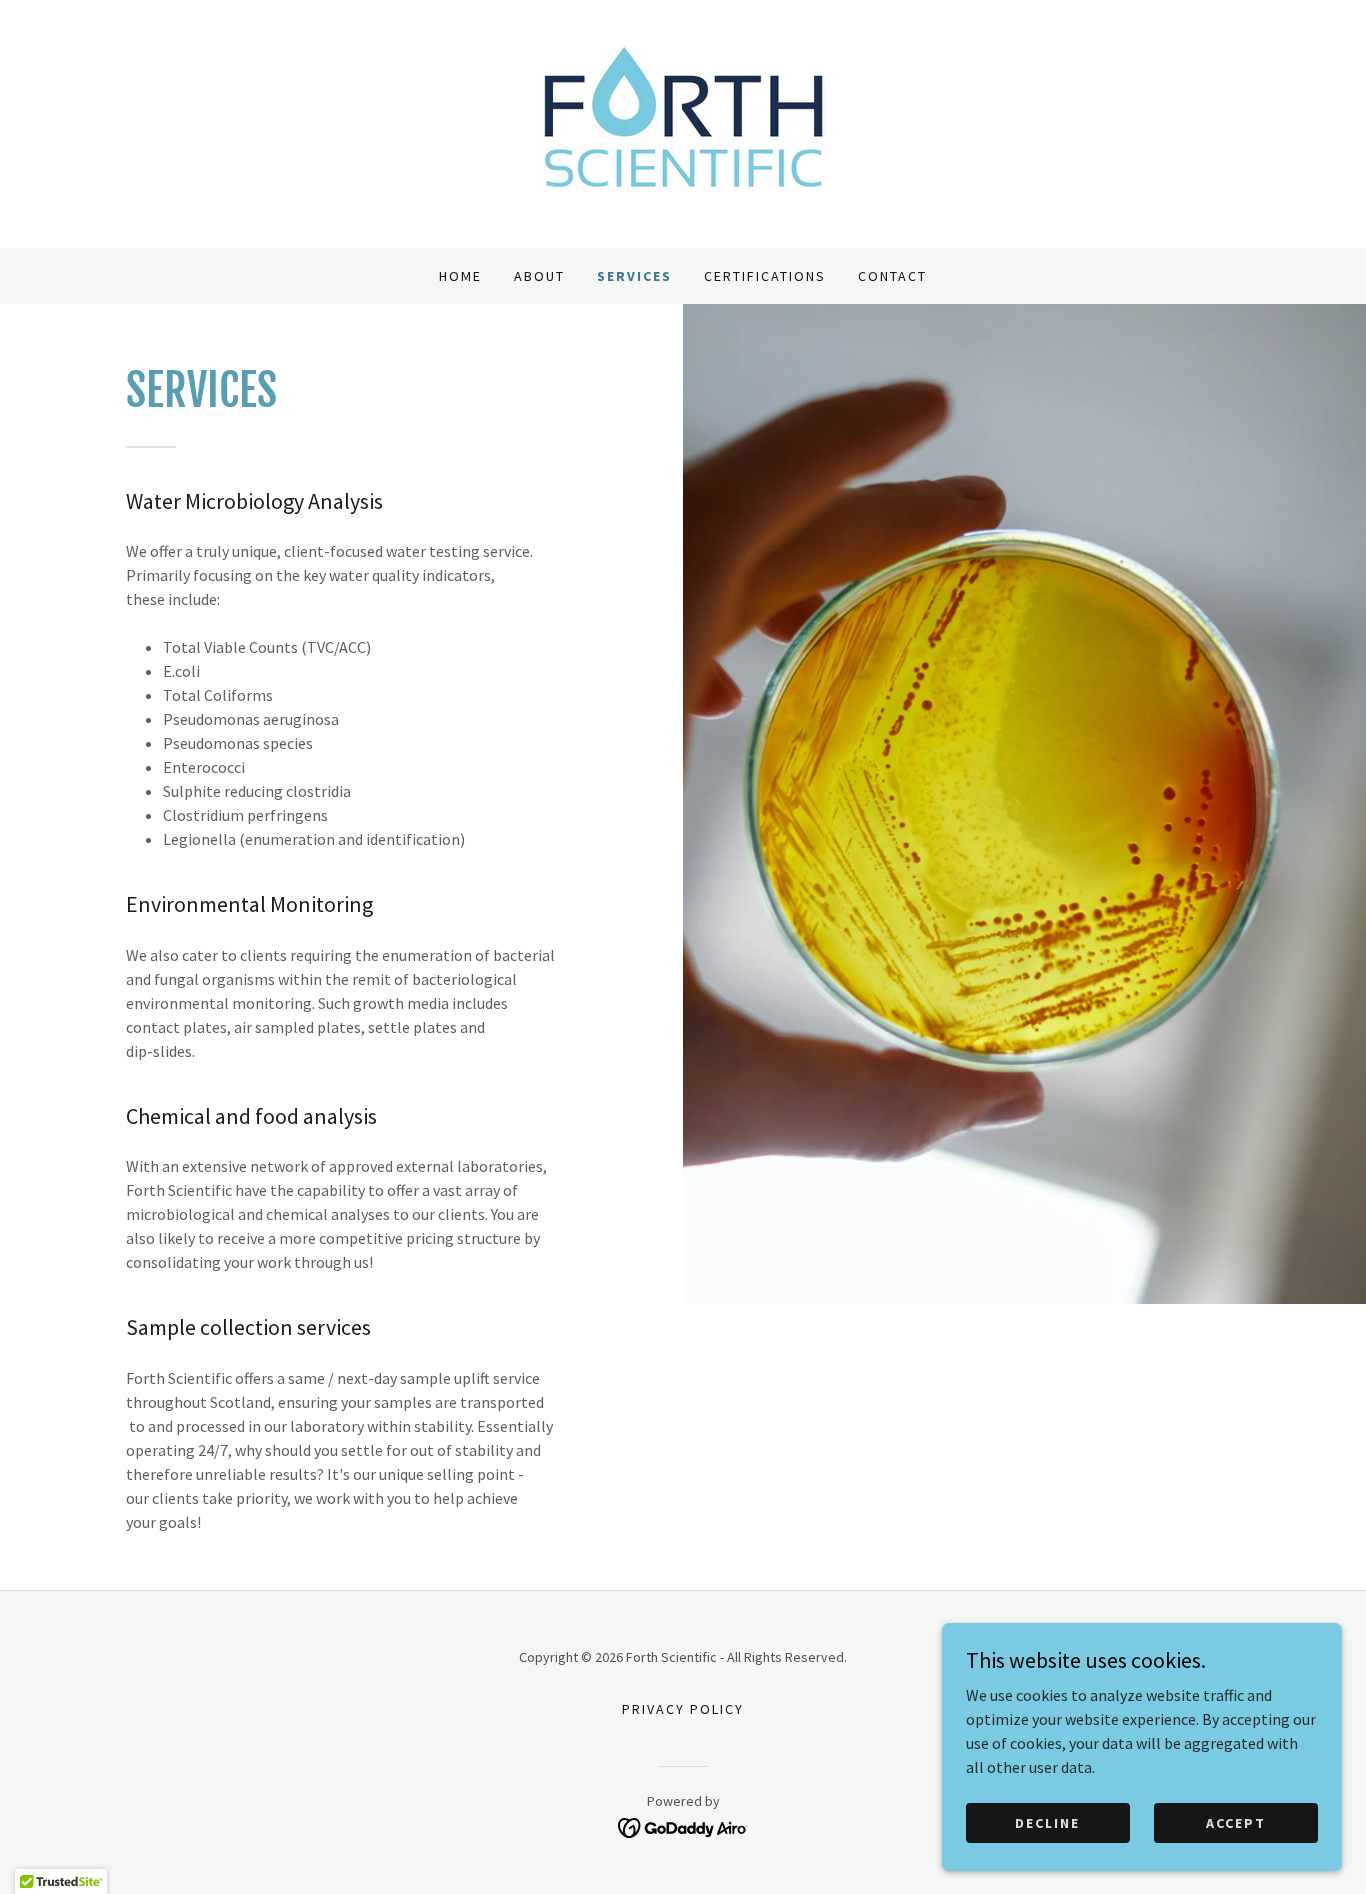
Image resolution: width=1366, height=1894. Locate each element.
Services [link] (634, 276)
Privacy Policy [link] (683, 1709)
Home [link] (460, 276)
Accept (1236, 1822)
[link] (682, 122)
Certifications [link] (765, 276)
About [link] (539, 276)
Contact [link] (892, 276)
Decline (1047, 1822)
